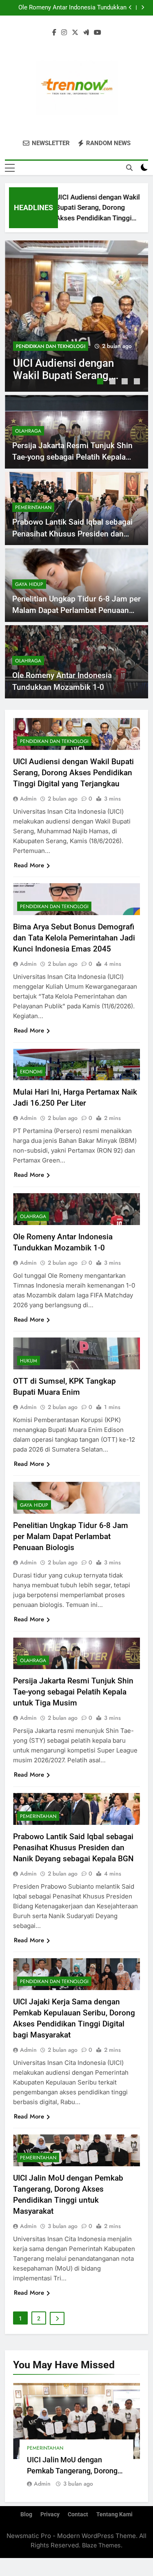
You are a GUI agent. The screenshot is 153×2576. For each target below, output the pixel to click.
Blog (26, 2514)
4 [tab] (138, 382)
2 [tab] (113, 382)
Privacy (50, 2514)
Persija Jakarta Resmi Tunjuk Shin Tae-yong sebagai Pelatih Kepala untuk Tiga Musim (72, 457)
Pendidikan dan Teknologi (51, 346)
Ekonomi (31, 1072)
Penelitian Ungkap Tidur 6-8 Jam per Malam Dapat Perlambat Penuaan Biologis (76, 610)
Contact (78, 2514)
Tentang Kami (114, 2514)
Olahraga (28, 431)
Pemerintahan (33, 507)
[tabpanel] (76, 316)
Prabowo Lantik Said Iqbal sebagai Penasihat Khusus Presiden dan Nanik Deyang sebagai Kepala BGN (72, 534)
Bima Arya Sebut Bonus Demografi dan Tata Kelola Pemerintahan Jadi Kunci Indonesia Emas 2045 (74, 938)
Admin (28, 799)
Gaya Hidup (29, 584)
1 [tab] (101, 382)
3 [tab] (126, 382)
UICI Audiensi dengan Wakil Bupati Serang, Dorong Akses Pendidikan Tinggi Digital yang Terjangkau (73, 773)
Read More (29, 865)
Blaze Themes (101, 2545)
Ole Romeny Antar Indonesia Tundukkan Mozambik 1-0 (72, 8)
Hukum (29, 1361)
